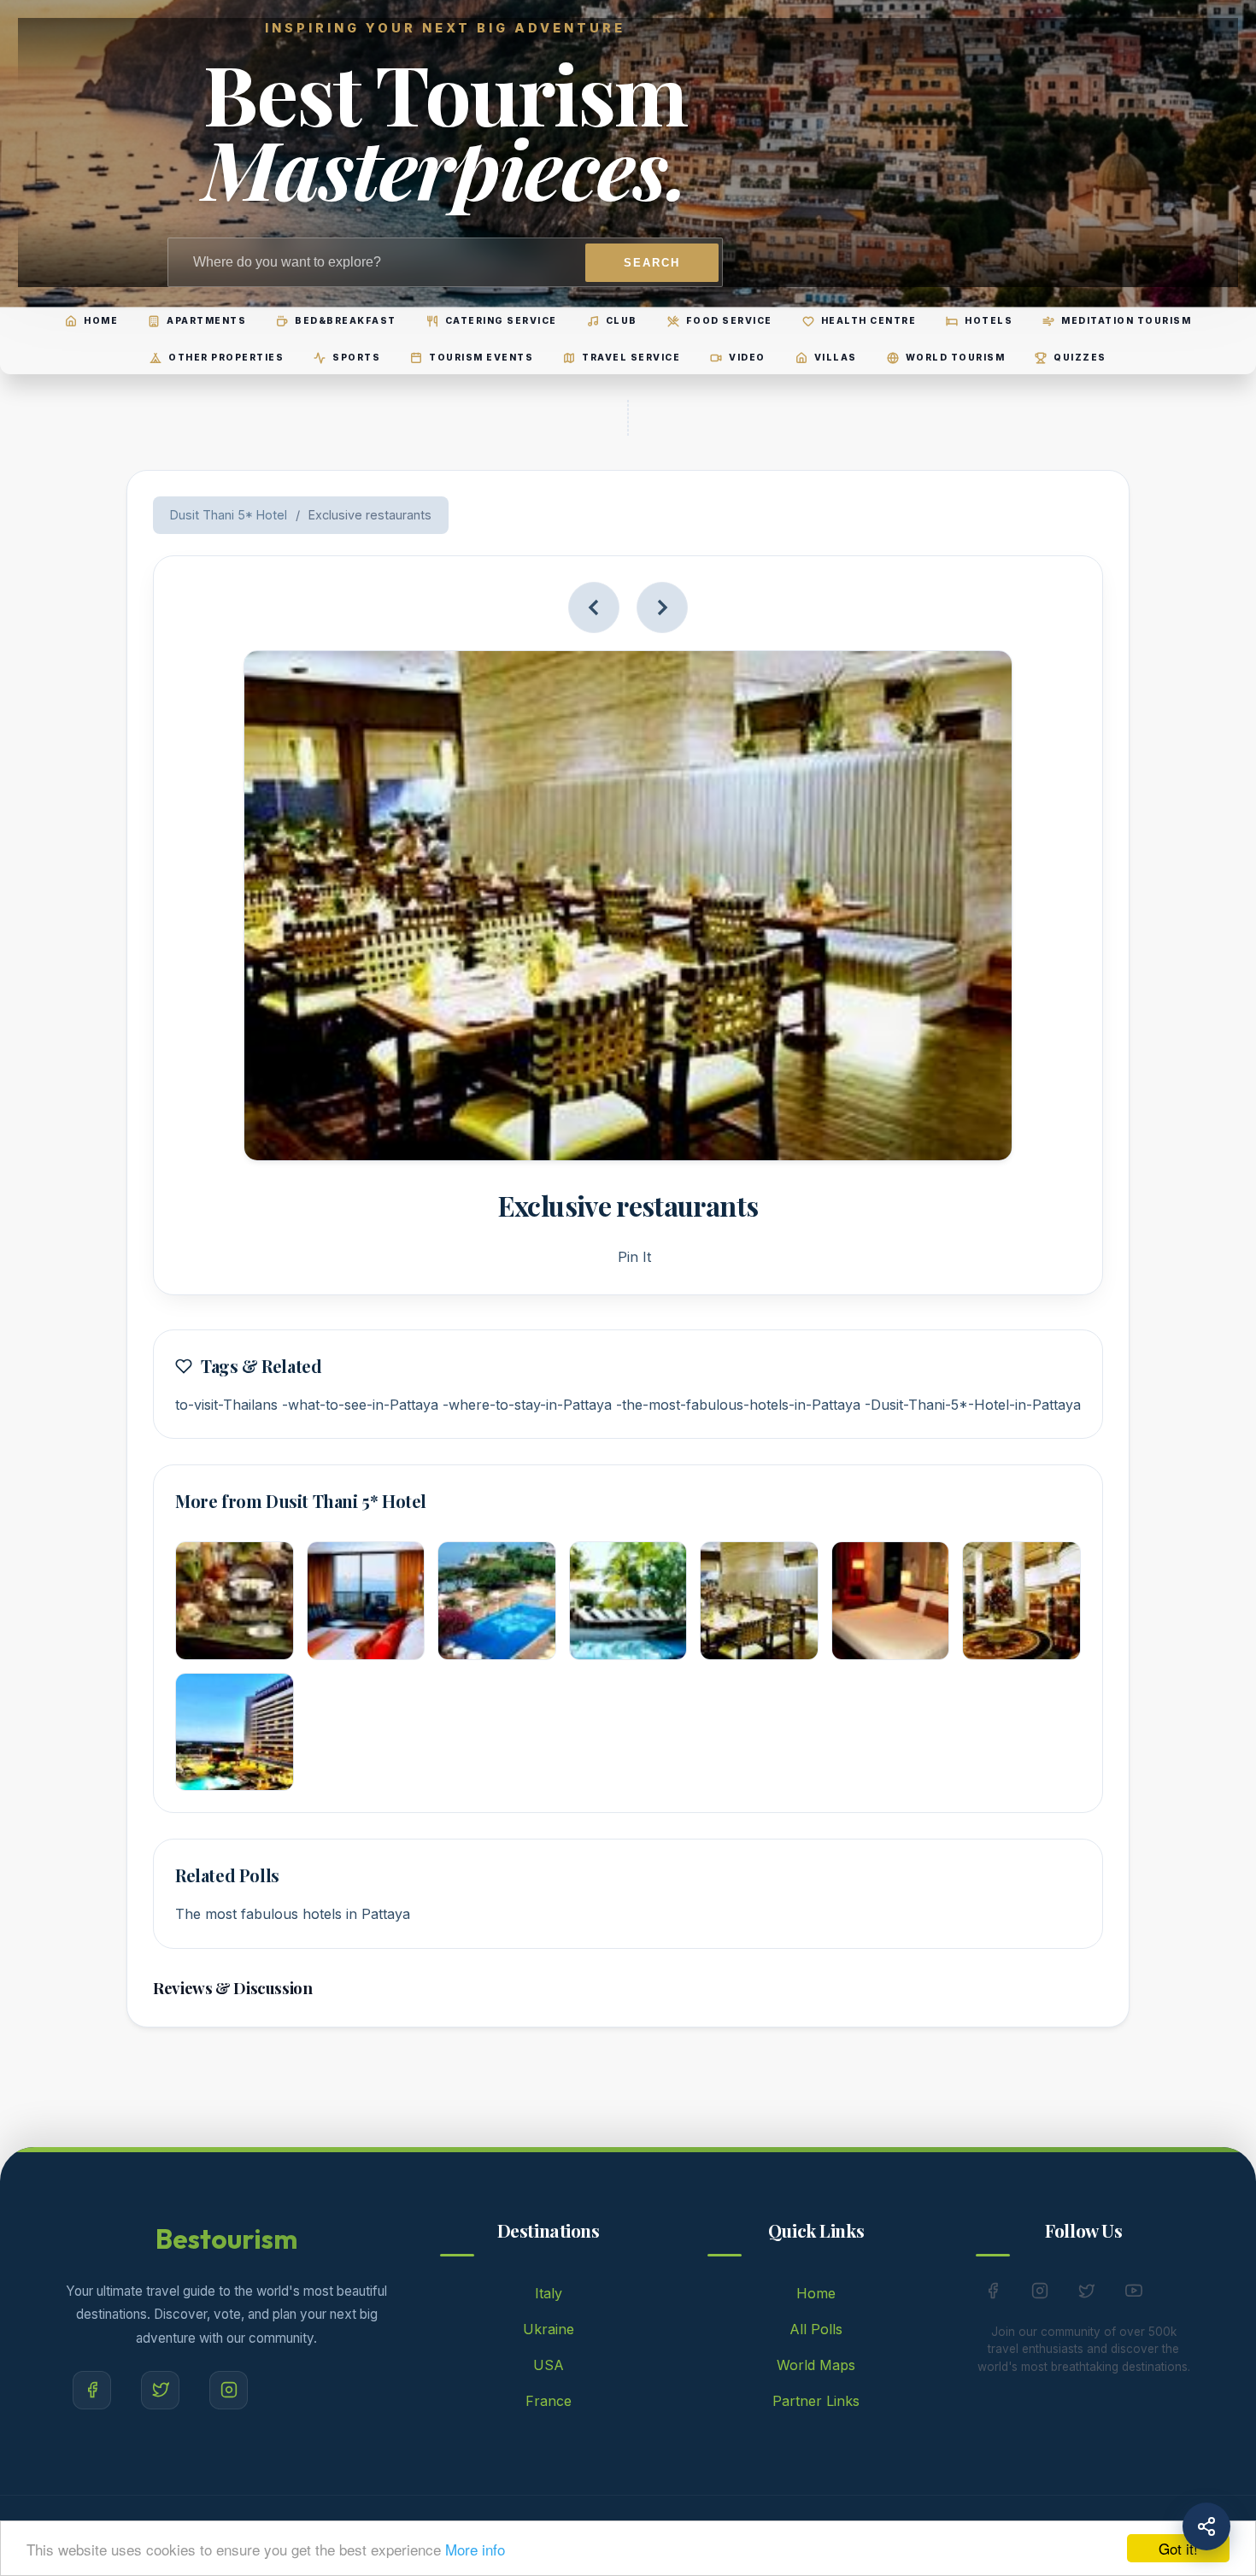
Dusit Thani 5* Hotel (229, 515)
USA (549, 2365)
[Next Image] (662, 607)
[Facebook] (92, 2390)
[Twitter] (160, 2390)
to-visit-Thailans (226, 1405)
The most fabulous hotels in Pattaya (293, 1914)
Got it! (1178, 2548)
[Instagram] (229, 2390)
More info (475, 2549)
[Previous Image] (594, 607)
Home (816, 2293)
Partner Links (816, 2401)
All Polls (816, 2329)
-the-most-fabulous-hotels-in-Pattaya (738, 1405)
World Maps (816, 2365)
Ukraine (549, 2329)
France (549, 2401)
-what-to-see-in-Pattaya (360, 1405)
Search (652, 263)
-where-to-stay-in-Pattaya (527, 1405)
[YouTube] (1134, 2294)
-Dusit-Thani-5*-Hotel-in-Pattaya (973, 1405)
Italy (549, 2293)
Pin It (634, 1257)
